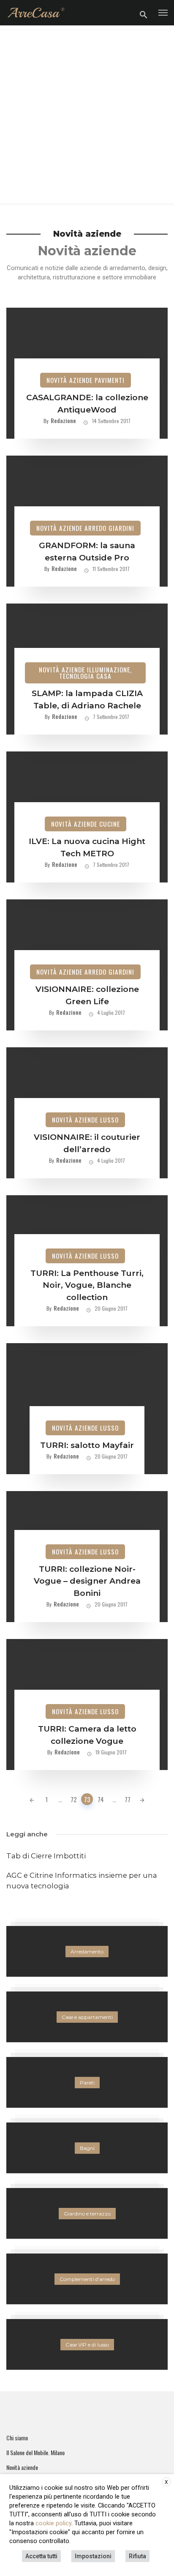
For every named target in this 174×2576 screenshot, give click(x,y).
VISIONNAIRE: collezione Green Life (87, 995)
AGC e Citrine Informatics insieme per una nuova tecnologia (82, 1881)
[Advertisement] (87, 117)
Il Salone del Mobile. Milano (35, 2453)
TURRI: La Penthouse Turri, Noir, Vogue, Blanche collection (87, 1285)
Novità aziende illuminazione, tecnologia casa (85, 673)
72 (74, 1799)
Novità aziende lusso (85, 1120)
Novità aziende (22, 2467)
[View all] (87, 1951)
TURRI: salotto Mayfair (87, 1445)
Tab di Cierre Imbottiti (46, 1856)
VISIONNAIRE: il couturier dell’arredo (87, 1143)
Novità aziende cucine (86, 824)
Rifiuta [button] (137, 2556)
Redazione (63, 420)
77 (128, 1799)
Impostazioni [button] (93, 2556)
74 (101, 1799)
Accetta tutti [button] (41, 2556)
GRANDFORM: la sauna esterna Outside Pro (87, 552)
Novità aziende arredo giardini (85, 528)
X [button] (166, 2482)
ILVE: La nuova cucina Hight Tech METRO (87, 847)
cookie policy (53, 2523)
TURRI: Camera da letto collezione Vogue (87, 1735)
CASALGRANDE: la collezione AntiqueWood (87, 404)
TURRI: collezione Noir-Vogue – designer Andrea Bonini (87, 1581)
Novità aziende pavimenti (86, 380)
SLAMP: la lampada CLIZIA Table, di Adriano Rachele (87, 699)
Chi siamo (17, 2438)
